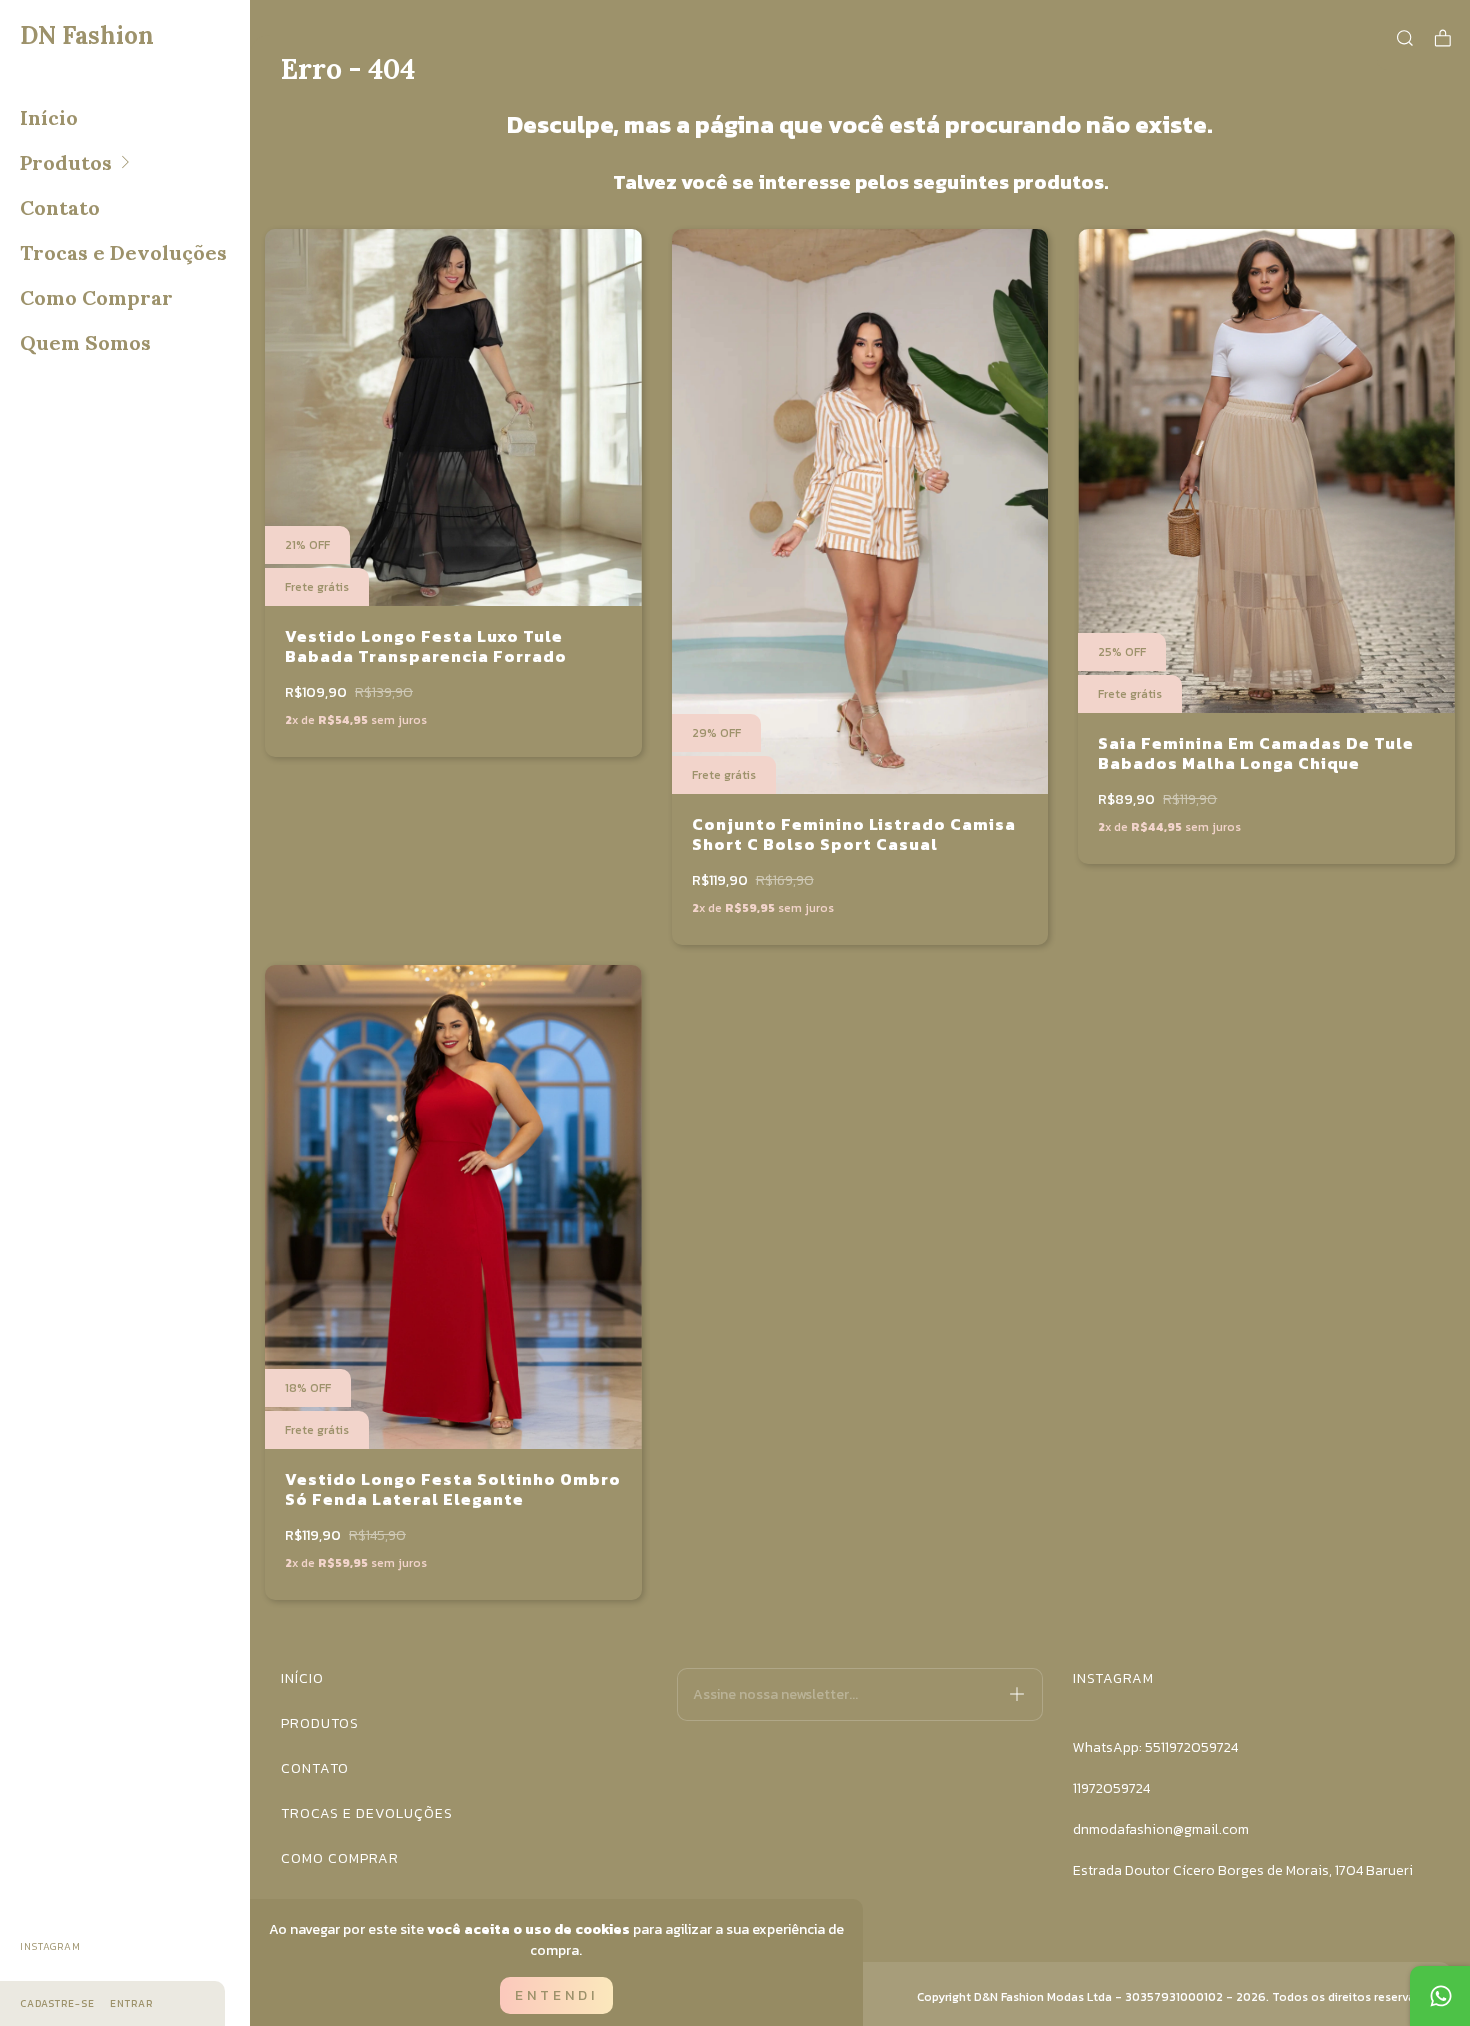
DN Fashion (87, 35)
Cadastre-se (57, 2003)
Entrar (131, 2003)
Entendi (556, 1995)
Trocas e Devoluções (123, 252)
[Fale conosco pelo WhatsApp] (1440, 1996)
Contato (60, 207)
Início (49, 117)
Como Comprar (96, 297)
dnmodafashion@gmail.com (1161, 1829)
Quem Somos (85, 342)
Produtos (66, 162)
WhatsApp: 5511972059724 (1155, 1747)
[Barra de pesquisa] (1405, 38)
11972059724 (1111, 1788)
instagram (50, 1946)
